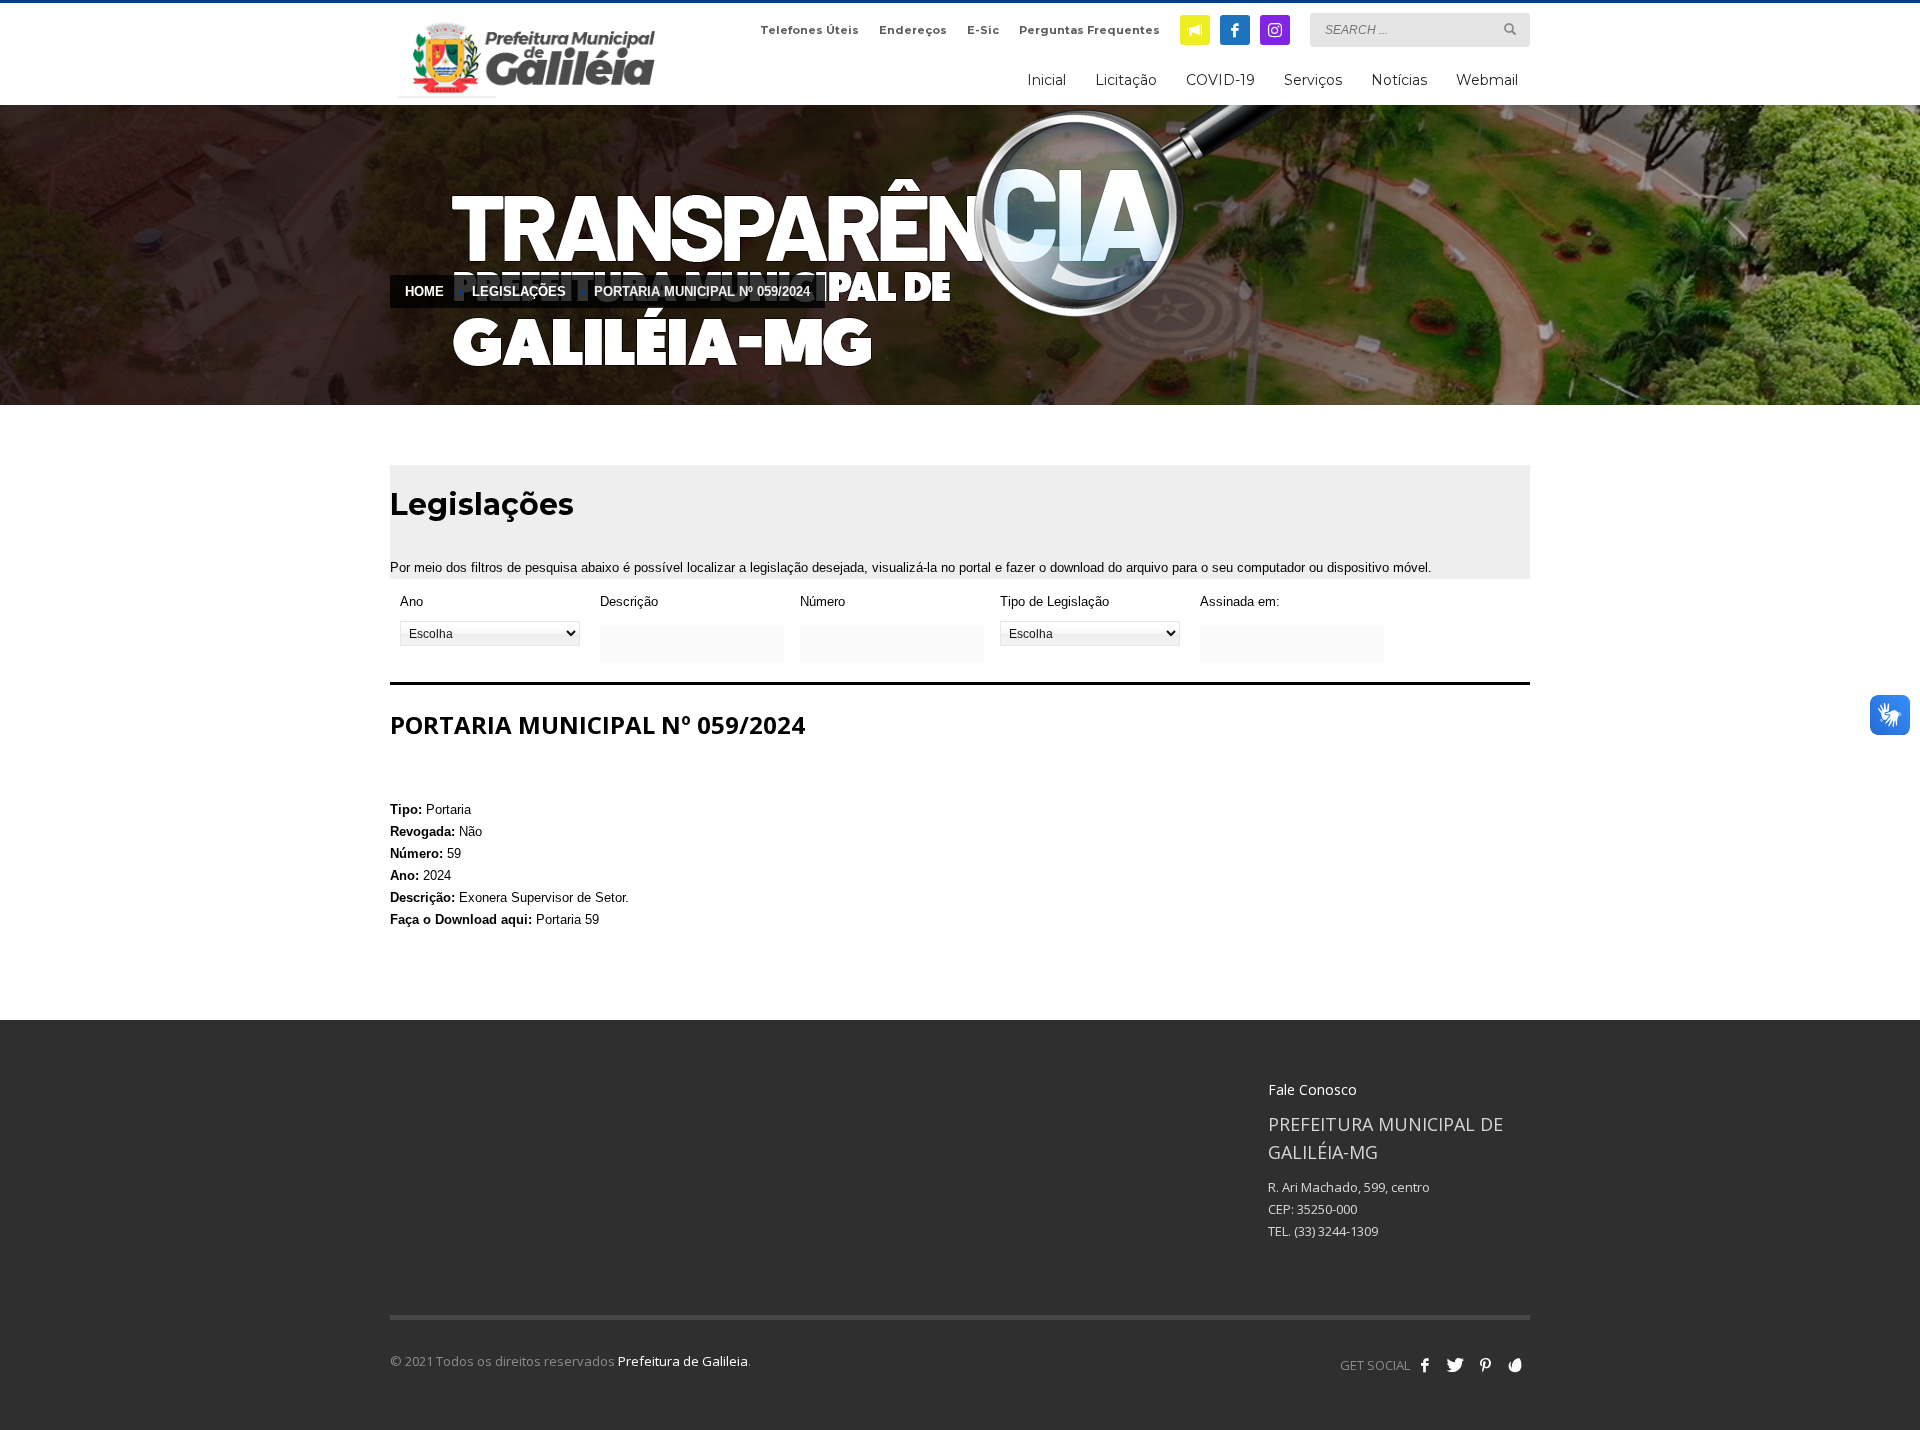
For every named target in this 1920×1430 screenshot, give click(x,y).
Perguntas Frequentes (1089, 30)
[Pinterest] (1485, 1365)
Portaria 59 (567, 919)
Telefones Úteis (809, 30)
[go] (1510, 29)
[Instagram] (1275, 30)
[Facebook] (1235, 30)
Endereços (913, 30)
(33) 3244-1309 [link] (1336, 1231)
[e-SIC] (1195, 30)
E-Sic (983, 30)
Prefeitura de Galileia (683, 1361)
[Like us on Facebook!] (1425, 1365)
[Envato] (1515, 1365)
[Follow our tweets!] (1455, 1365)
